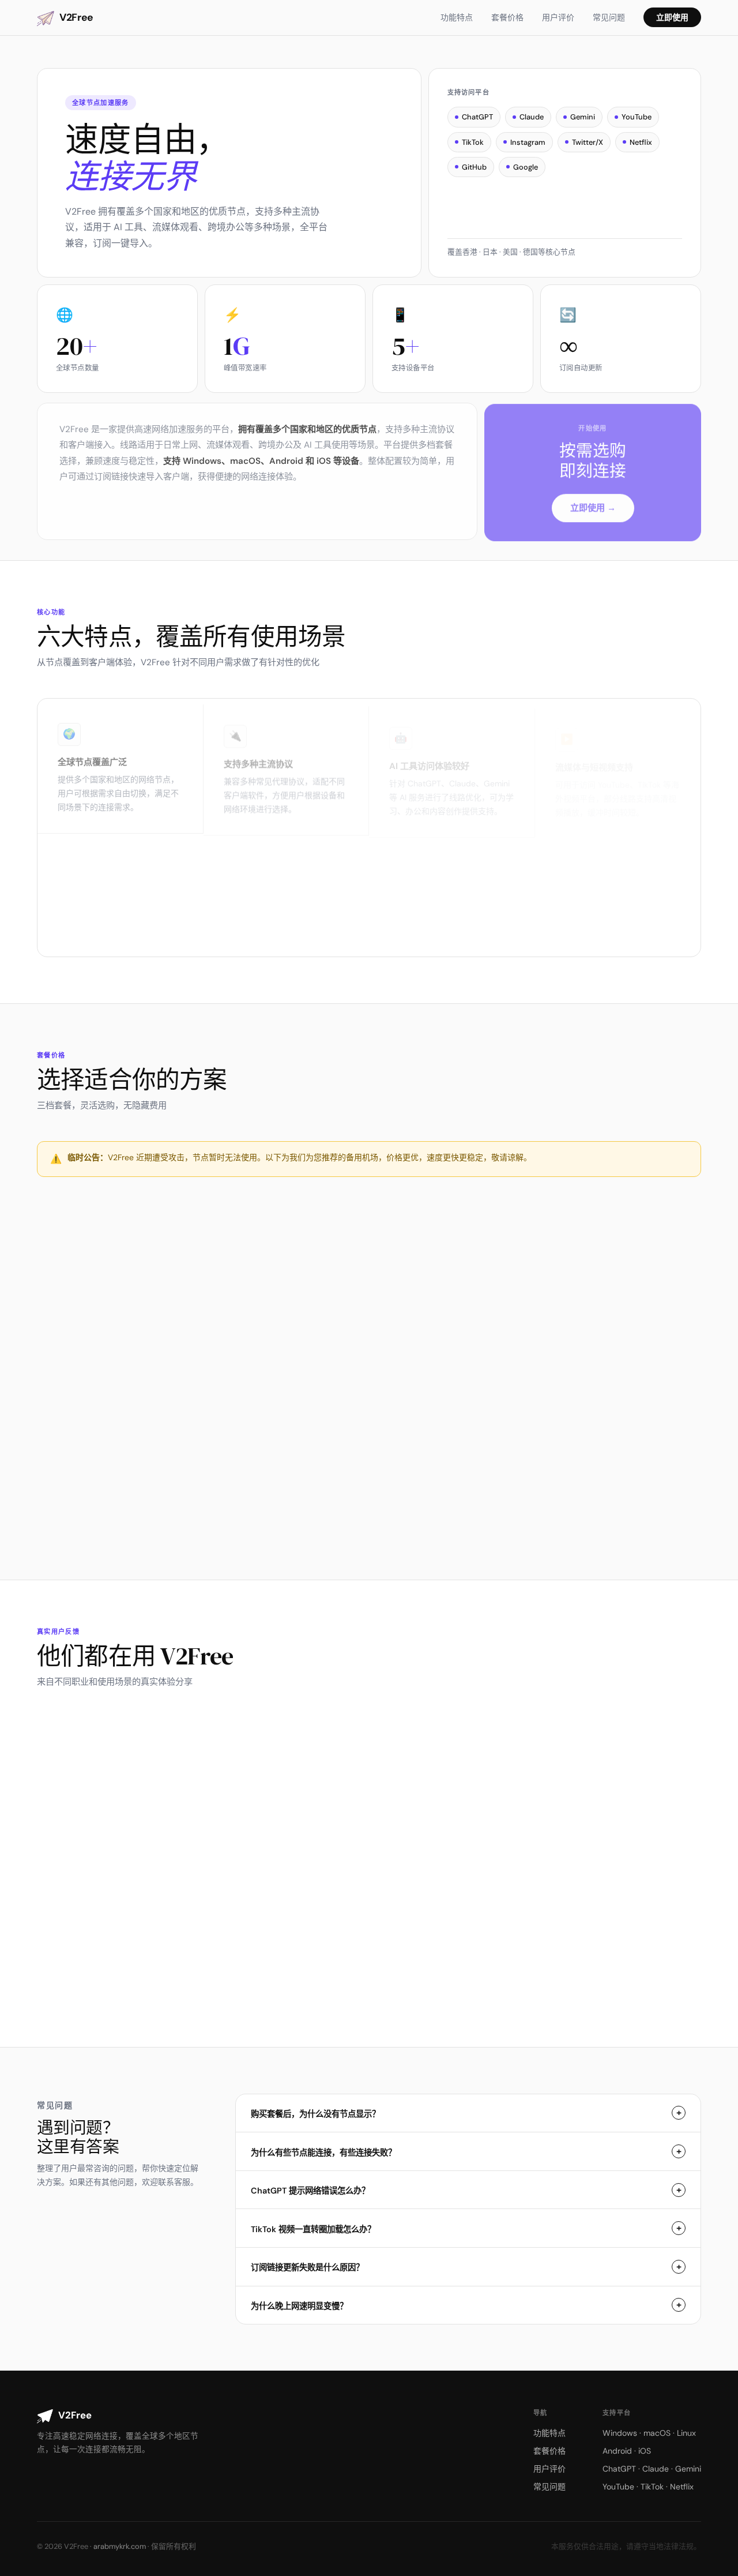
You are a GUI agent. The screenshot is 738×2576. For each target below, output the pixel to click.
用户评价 (558, 17)
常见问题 (609, 17)
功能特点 (457, 17)
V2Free (76, 17)
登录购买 (145, 1498)
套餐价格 (507, 17)
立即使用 (672, 17)
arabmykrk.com (120, 2546)
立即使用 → (593, 504)
